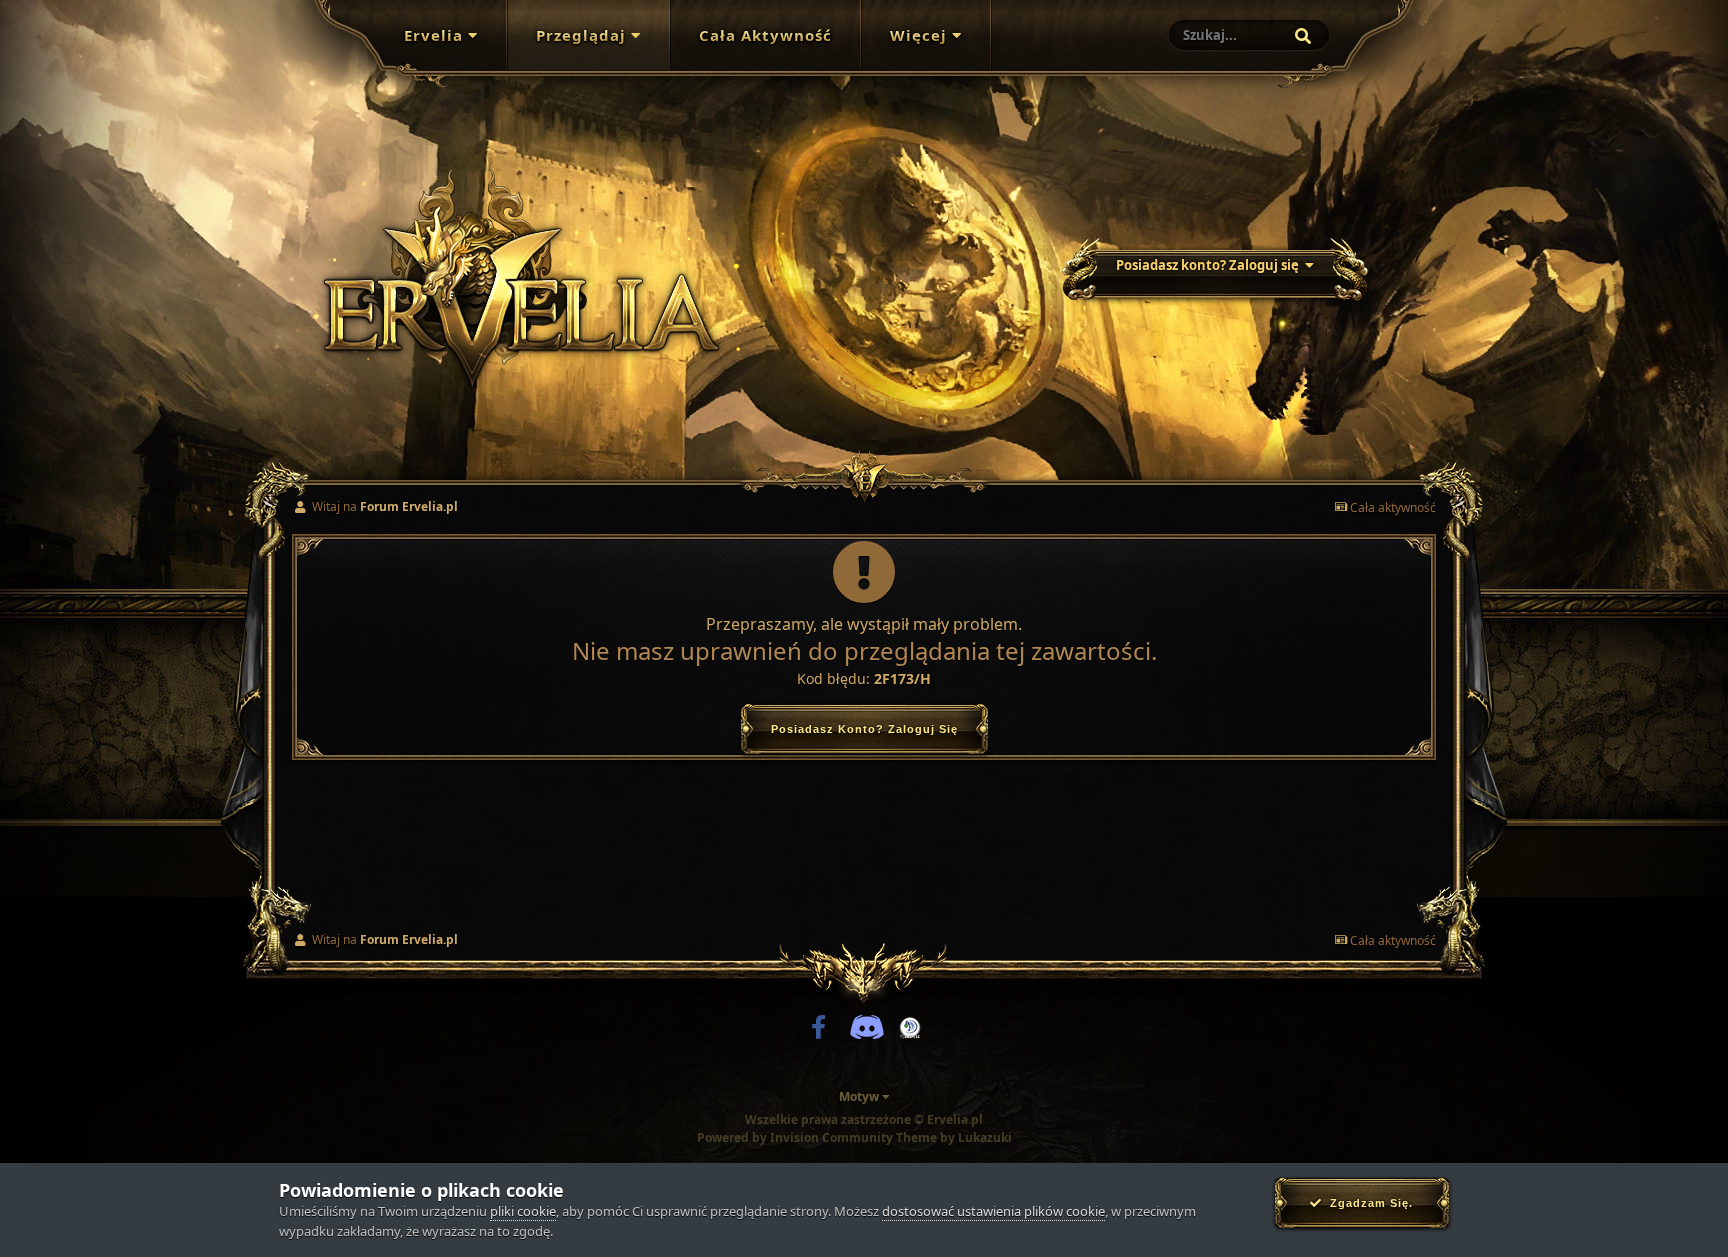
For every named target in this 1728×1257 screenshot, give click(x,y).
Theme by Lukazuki (954, 1138)
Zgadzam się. (1367, 1203)
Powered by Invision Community (795, 1137)
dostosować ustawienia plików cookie (993, 1211)
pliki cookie (523, 1211)
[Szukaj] (1303, 36)
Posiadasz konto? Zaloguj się (1210, 265)
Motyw (860, 1096)
